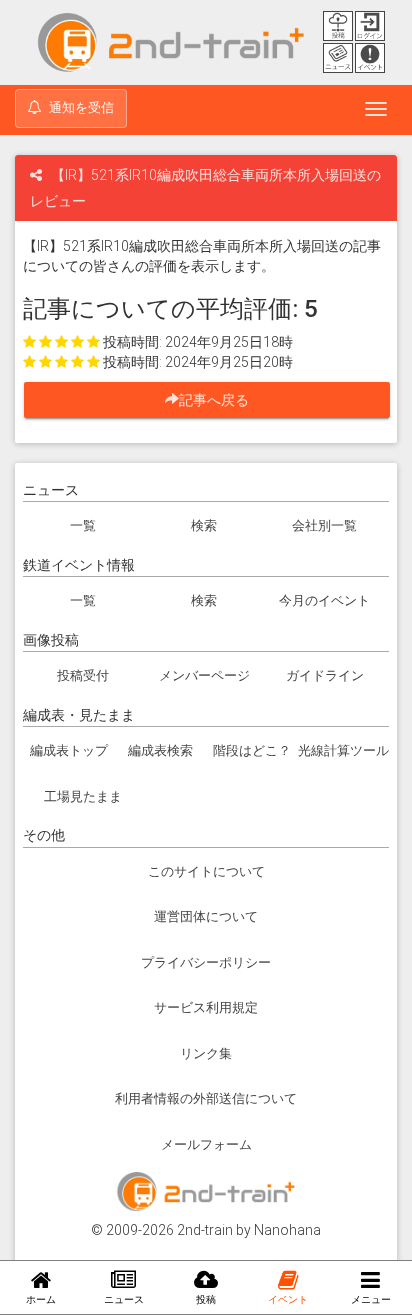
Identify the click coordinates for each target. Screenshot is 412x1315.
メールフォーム (206, 1144)
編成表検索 (160, 750)
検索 (204, 525)
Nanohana (287, 1230)
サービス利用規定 (206, 1007)
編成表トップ (69, 750)
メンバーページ (204, 675)
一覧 (83, 525)
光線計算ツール (343, 750)
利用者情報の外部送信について (206, 1098)
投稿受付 (83, 675)
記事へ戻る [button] (221, 400)
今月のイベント (324, 600)
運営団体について (206, 916)
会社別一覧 (324, 525)
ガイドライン (325, 675)
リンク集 (206, 1053)
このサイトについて (206, 871)
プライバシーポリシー (206, 962)
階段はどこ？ (252, 750)
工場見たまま (83, 796)
